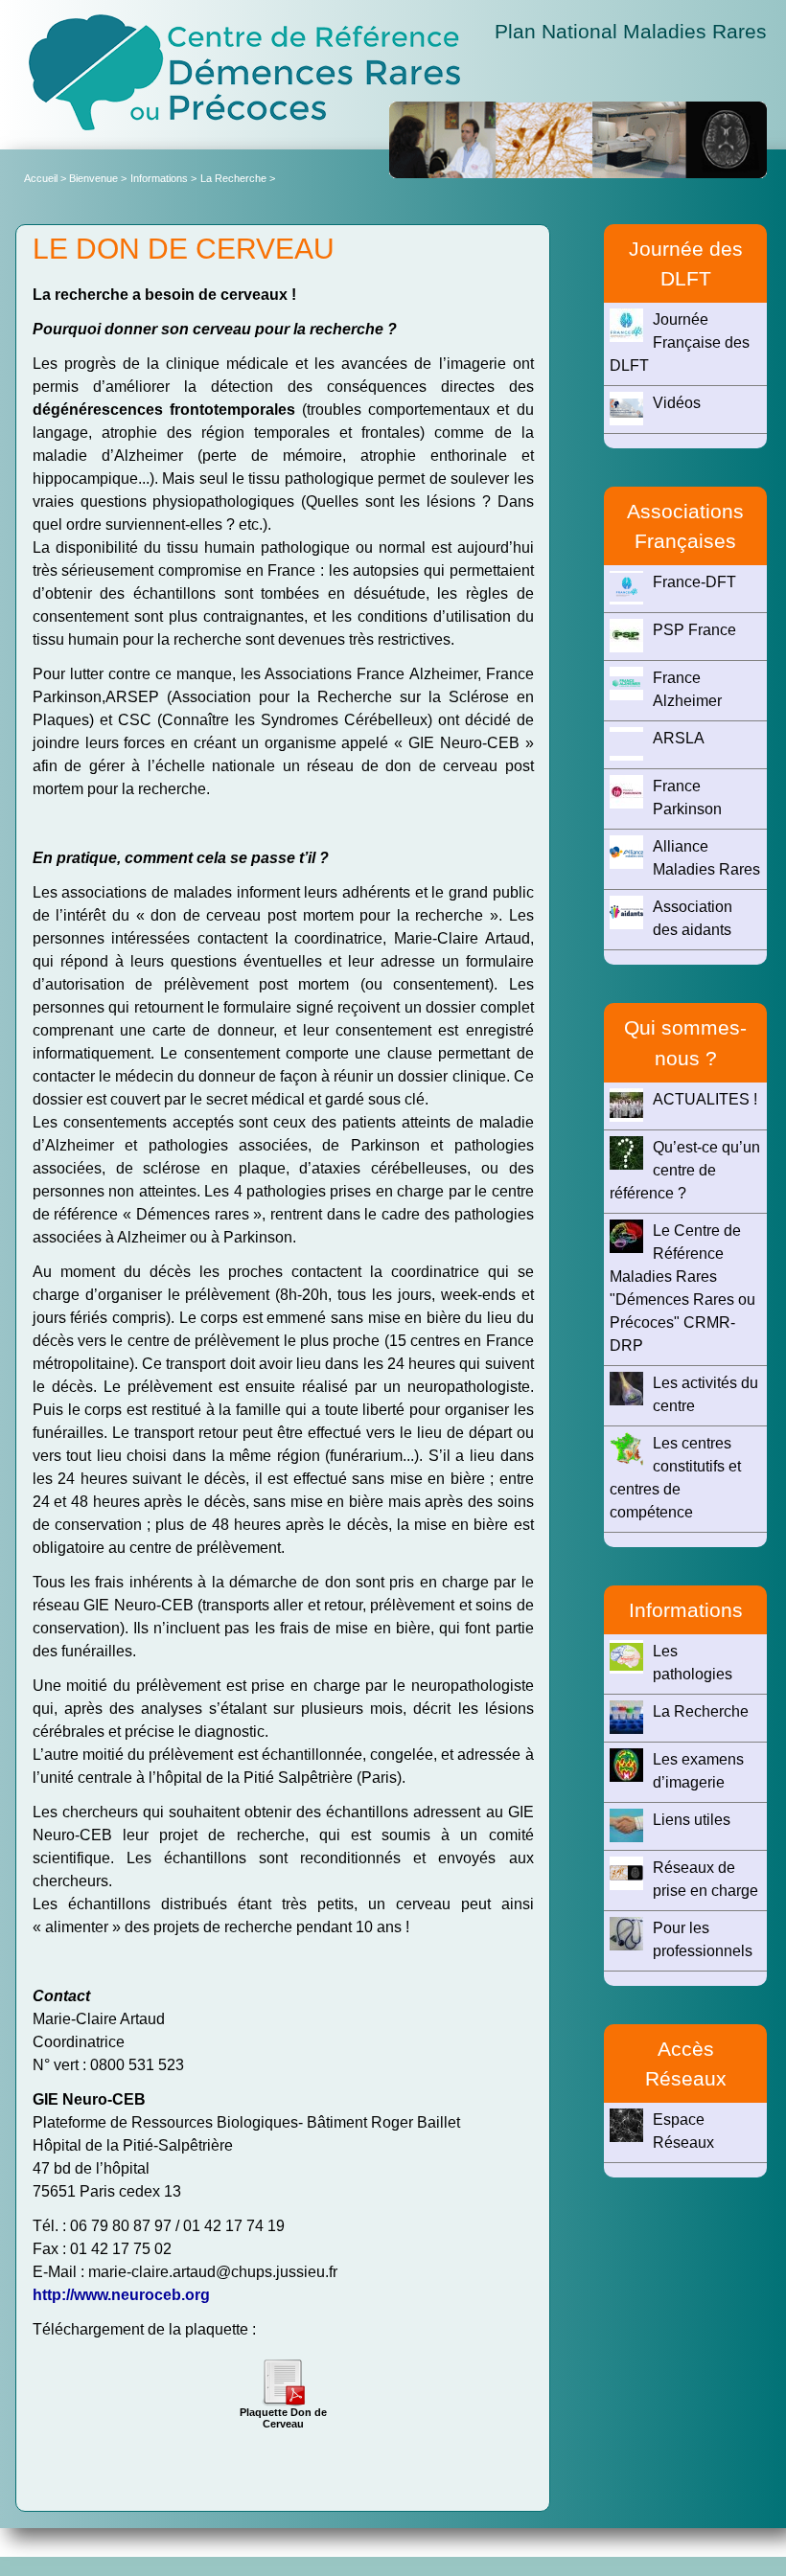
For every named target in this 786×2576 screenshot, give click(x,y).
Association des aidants (693, 918)
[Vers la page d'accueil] (244, 72)
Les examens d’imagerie (698, 1771)
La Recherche (701, 1711)
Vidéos (677, 403)
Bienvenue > (98, 178)
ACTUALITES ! (705, 1099)
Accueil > (46, 178)
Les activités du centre (705, 1394)
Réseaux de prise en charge (705, 1879)
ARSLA (679, 738)
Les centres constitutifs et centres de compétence (675, 1478)
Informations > (163, 178)
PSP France (694, 630)
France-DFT (694, 582)
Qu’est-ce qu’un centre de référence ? (685, 1170)
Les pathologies (693, 1663)
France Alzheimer (687, 689)
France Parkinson (687, 798)
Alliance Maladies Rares (706, 858)
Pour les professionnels (703, 1939)
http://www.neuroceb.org (121, 2295)
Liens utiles (692, 1820)
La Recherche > (238, 178)
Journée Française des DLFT (680, 342)
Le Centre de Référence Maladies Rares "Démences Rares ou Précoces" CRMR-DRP (682, 1288)
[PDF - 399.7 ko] (283, 2380)
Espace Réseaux (683, 2131)
